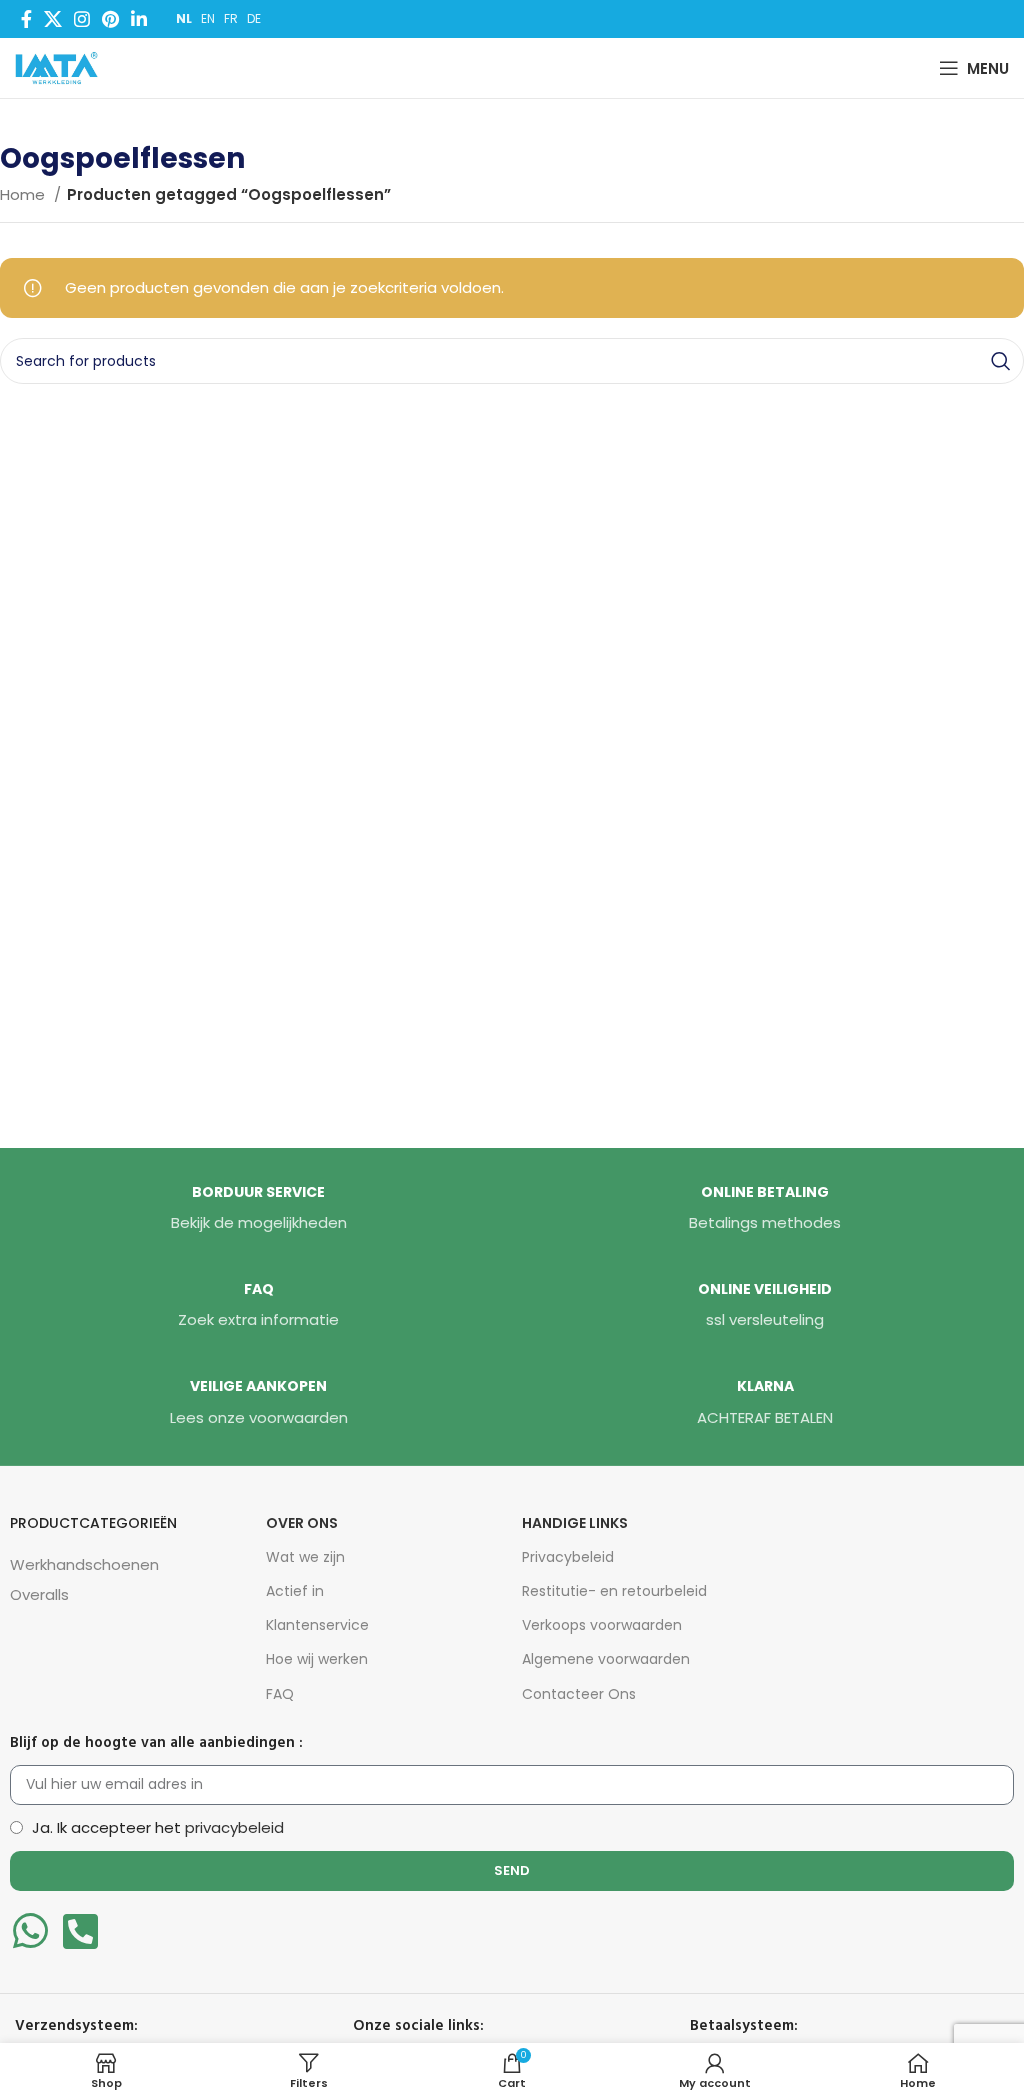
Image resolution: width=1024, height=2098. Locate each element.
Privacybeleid (568, 1557)
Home (24, 194)
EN (208, 18)
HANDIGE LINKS (575, 1523)
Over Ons (302, 1523)
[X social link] (53, 19)
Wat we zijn (305, 1557)
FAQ (280, 1694)
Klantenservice (317, 1625)
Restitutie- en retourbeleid (614, 1591)
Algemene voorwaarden (606, 1659)
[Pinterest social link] (110, 19)
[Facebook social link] (26, 19)
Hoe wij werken (317, 1659)
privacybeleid (234, 1827)
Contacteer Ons (579, 1694)
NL (184, 18)
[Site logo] (61, 66)
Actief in (295, 1591)
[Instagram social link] (82, 19)
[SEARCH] (1001, 361)
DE (254, 18)
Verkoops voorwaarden (602, 1625)
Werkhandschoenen (84, 1564)
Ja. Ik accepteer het (158, 1827)
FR (231, 18)
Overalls (39, 1594)
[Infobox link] (259, 1209)
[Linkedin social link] (139, 19)
